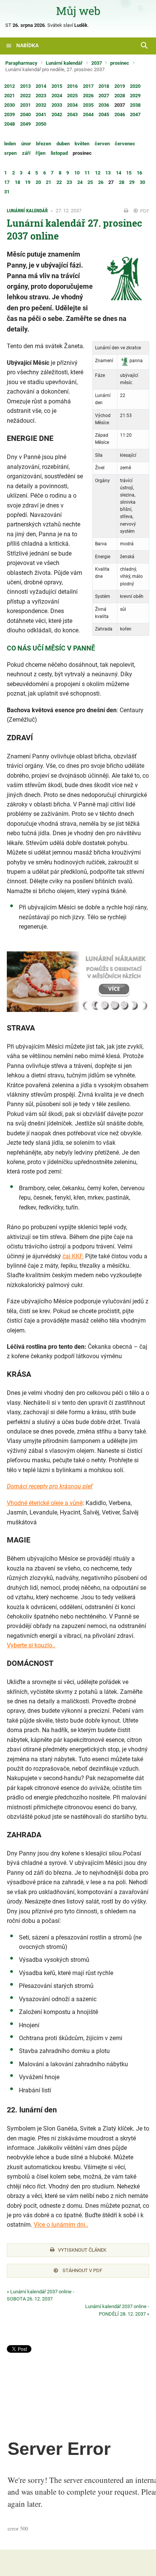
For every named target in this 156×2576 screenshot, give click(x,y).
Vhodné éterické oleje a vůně (45, 1503)
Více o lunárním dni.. (61, 2225)
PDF (144, 211)
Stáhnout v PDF (82, 2270)
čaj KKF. (73, 1256)
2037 (97, 63)
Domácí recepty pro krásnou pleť (50, 1486)
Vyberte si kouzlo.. (31, 1645)
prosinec (120, 63)
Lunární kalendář (64, 63)
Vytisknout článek (82, 2250)
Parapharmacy (21, 63)
